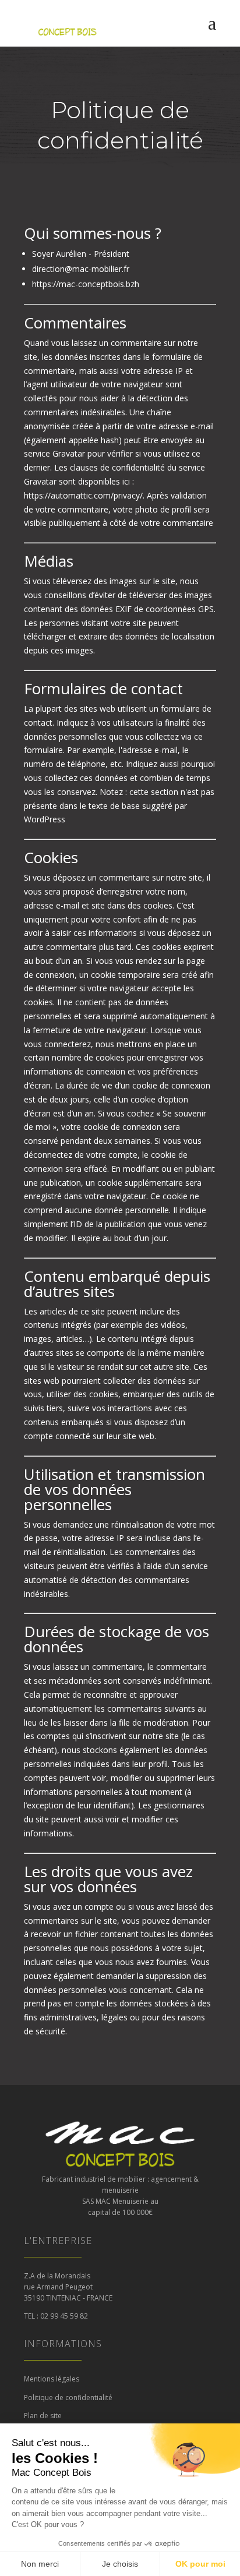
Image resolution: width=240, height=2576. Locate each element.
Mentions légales (52, 2379)
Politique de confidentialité (68, 2397)
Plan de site (43, 2416)
